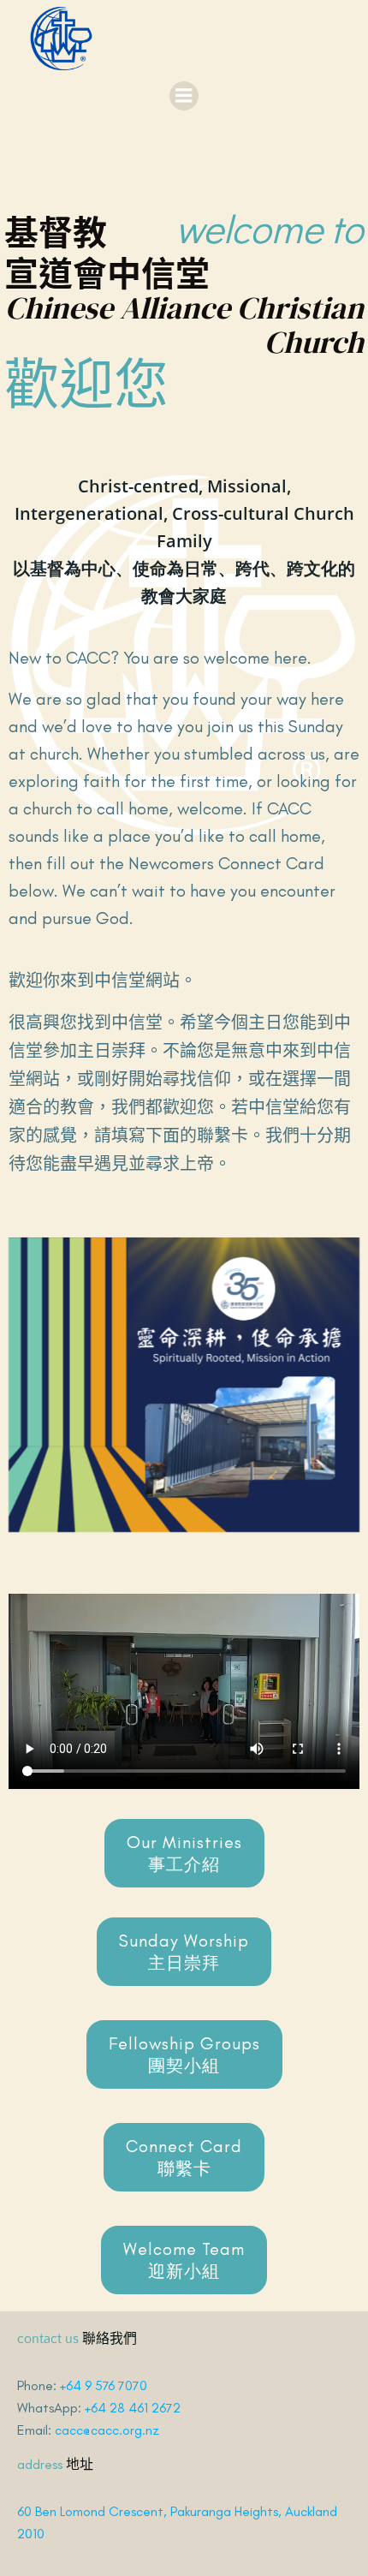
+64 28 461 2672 (133, 2408)
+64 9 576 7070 (104, 2385)
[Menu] (184, 96)
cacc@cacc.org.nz (107, 2430)
